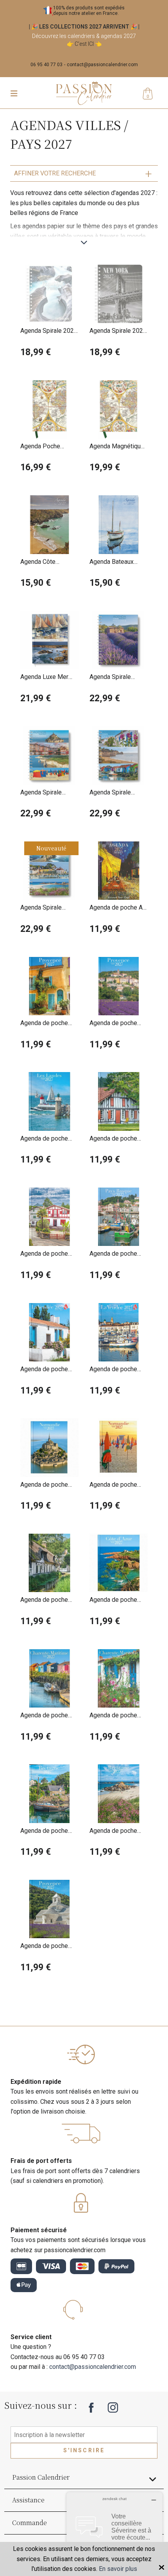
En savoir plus (118, 2569)
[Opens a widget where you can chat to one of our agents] (114, 2531)
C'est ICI (84, 44)
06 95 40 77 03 (46, 65)
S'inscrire (84, 2450)
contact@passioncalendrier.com (102, 65)
